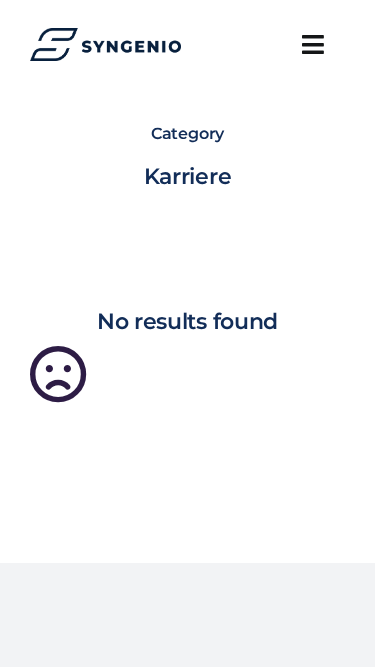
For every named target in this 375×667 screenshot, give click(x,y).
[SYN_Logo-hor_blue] (105, 35)
